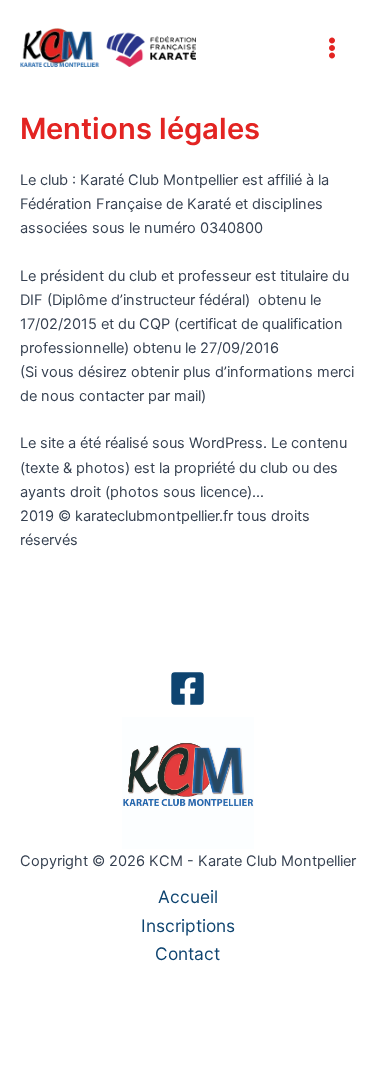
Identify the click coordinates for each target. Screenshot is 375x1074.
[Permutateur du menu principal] (332, 48)
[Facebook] (187, 688)
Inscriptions (188, 925)
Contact (187, 953)
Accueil (188, 896)
